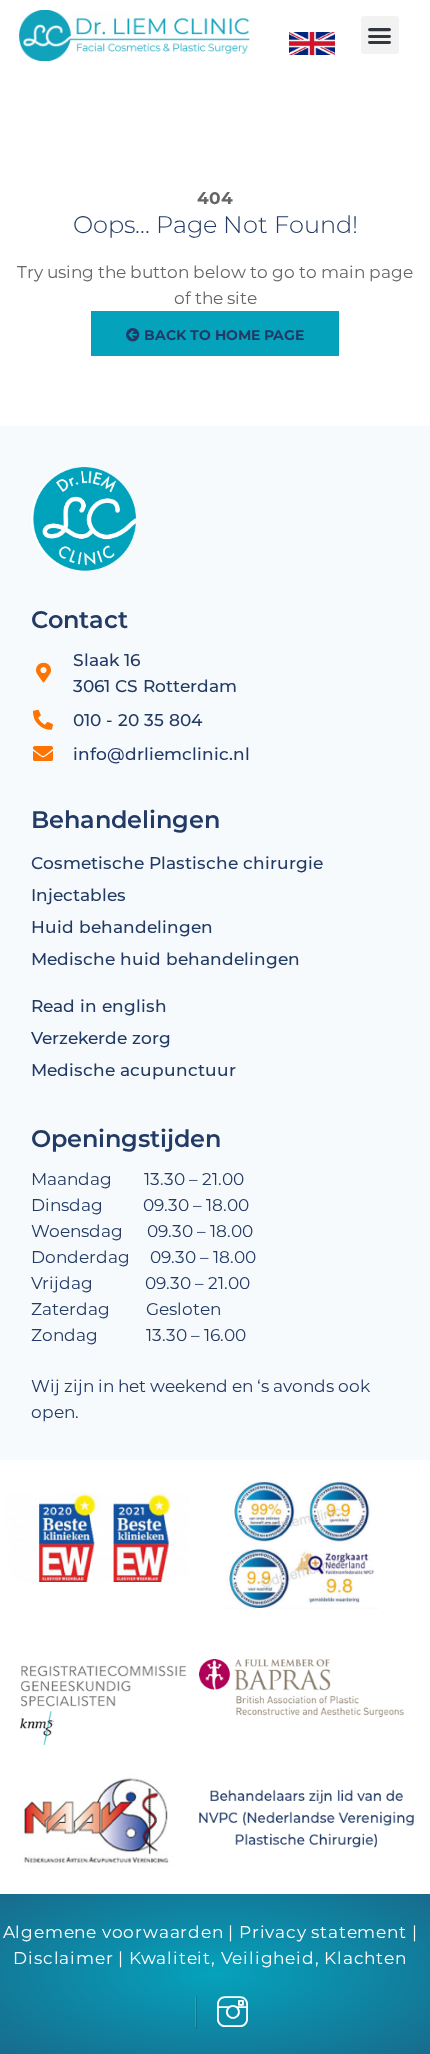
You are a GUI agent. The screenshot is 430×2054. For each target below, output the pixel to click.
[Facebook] (179, 2012)
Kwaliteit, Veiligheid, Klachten (268, 1958)
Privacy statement (323, 1932)
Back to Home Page (222, 335)
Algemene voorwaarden (113, 1932)
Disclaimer (63, 1958)
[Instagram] (228, 2012)
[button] (380, 35)
